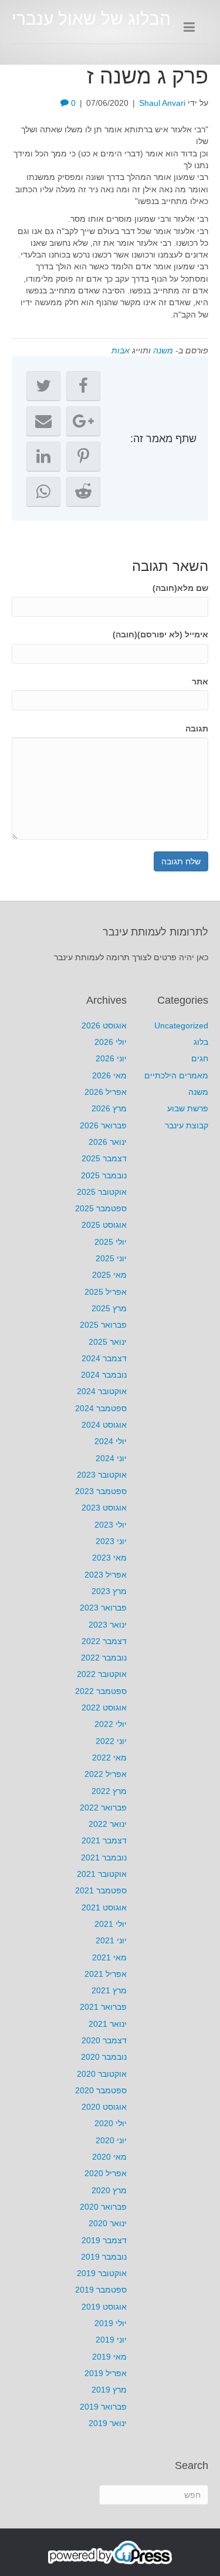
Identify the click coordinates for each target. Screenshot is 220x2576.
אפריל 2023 (106, 1575)
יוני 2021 (111, 1940)
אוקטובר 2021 (102, 1874)
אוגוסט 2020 (104, 2107)
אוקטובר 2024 (102, 1391)
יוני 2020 (111, 2140)
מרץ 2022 (109, 1791)
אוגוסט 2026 (104, 1025)
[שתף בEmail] (43, 421)
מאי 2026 (109, 1075)
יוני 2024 (111, 1458)
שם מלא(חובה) (180, 588)
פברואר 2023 (103, 1608)
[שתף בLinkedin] (43, 456)
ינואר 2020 (108, 2223)
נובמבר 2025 (104, 1175)
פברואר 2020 (103, 2207)
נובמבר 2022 (104, 1658)
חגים (200, 1058)
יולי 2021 (111, 1924)
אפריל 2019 (106, 2373)
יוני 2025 (111, 1258)
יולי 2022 (111, 1724)
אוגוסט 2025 (104, 1225)
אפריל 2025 (106, 1292)
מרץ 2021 (109, 1990)
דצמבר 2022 (104, 1641)
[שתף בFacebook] (83, 386)
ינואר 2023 (108, 1625)
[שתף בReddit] (83, 492)
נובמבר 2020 (104, 2057)
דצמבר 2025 (104, 1158)
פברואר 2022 (103, 1807)
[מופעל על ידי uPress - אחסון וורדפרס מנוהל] (110, 2552)
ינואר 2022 (108, 1824)
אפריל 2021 (106, 1974)
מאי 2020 (109, 2157)
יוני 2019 (111, 2340)
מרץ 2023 (109, 1591)
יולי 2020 (111, 2123)
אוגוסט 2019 (104, 2307)
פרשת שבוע (188, 1108)
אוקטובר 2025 (102, 1192)
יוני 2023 (111, 1541)
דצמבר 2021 (104, 1840)
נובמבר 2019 (104, 2257)
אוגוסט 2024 (104, 1425)
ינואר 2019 (108, 2423)
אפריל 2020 (106, 2173)
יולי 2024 (111, 1441)
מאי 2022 (109, 1758)
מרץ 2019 (109, 2390)
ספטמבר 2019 (101, 2290)
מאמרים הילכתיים (176, 1075)
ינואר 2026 (108, 1142)
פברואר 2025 (103, 1325)
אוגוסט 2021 (104, 1907)
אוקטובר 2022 (102, 1674)
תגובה (197, 729)
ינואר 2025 (108, 1342)
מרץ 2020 (109, 2190)
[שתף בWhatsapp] (43, 492)
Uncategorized (181, 1025)
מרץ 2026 (109, 1108)
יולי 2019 (111, 2323)
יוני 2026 (111, 1058)
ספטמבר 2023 (101, 1491)
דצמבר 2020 (104, 2040)
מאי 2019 (109, 2357)
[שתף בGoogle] (83, 421)
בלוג (201, 1042)
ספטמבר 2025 (101, 1208)
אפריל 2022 (106, 1774)
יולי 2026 (111, 1042)
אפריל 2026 (106, 1092)
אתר (200, 681)
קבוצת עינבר (187, 1125)
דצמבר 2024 (104, 1358)
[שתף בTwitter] (43, 386)
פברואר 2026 (103, 1125)
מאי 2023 (109, 1558)
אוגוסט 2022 (104, 1708)
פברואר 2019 (103, 2407)
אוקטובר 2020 (102, 2074)
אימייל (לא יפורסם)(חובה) (160, 634)
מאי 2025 (109, 1275)
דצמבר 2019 (104, 2240)
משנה (163, 350)
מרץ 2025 (109, 1308)
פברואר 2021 (103, 2007)
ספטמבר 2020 (101, 2090)
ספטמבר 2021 (101, 1890)
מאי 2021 (109, 1957)
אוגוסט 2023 (104, 1508)
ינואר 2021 (108, 2024)
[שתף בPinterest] (83, 456)
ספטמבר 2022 (101, 1691)
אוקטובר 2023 (102, 1475)
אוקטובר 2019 (102, 2273)
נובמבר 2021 (104, 1857)
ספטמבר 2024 (101, 1408)
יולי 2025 (111, 1242)
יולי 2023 (111, 1525)
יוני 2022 (111, 1741)
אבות (121, 350)
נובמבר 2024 (104, 1375)
